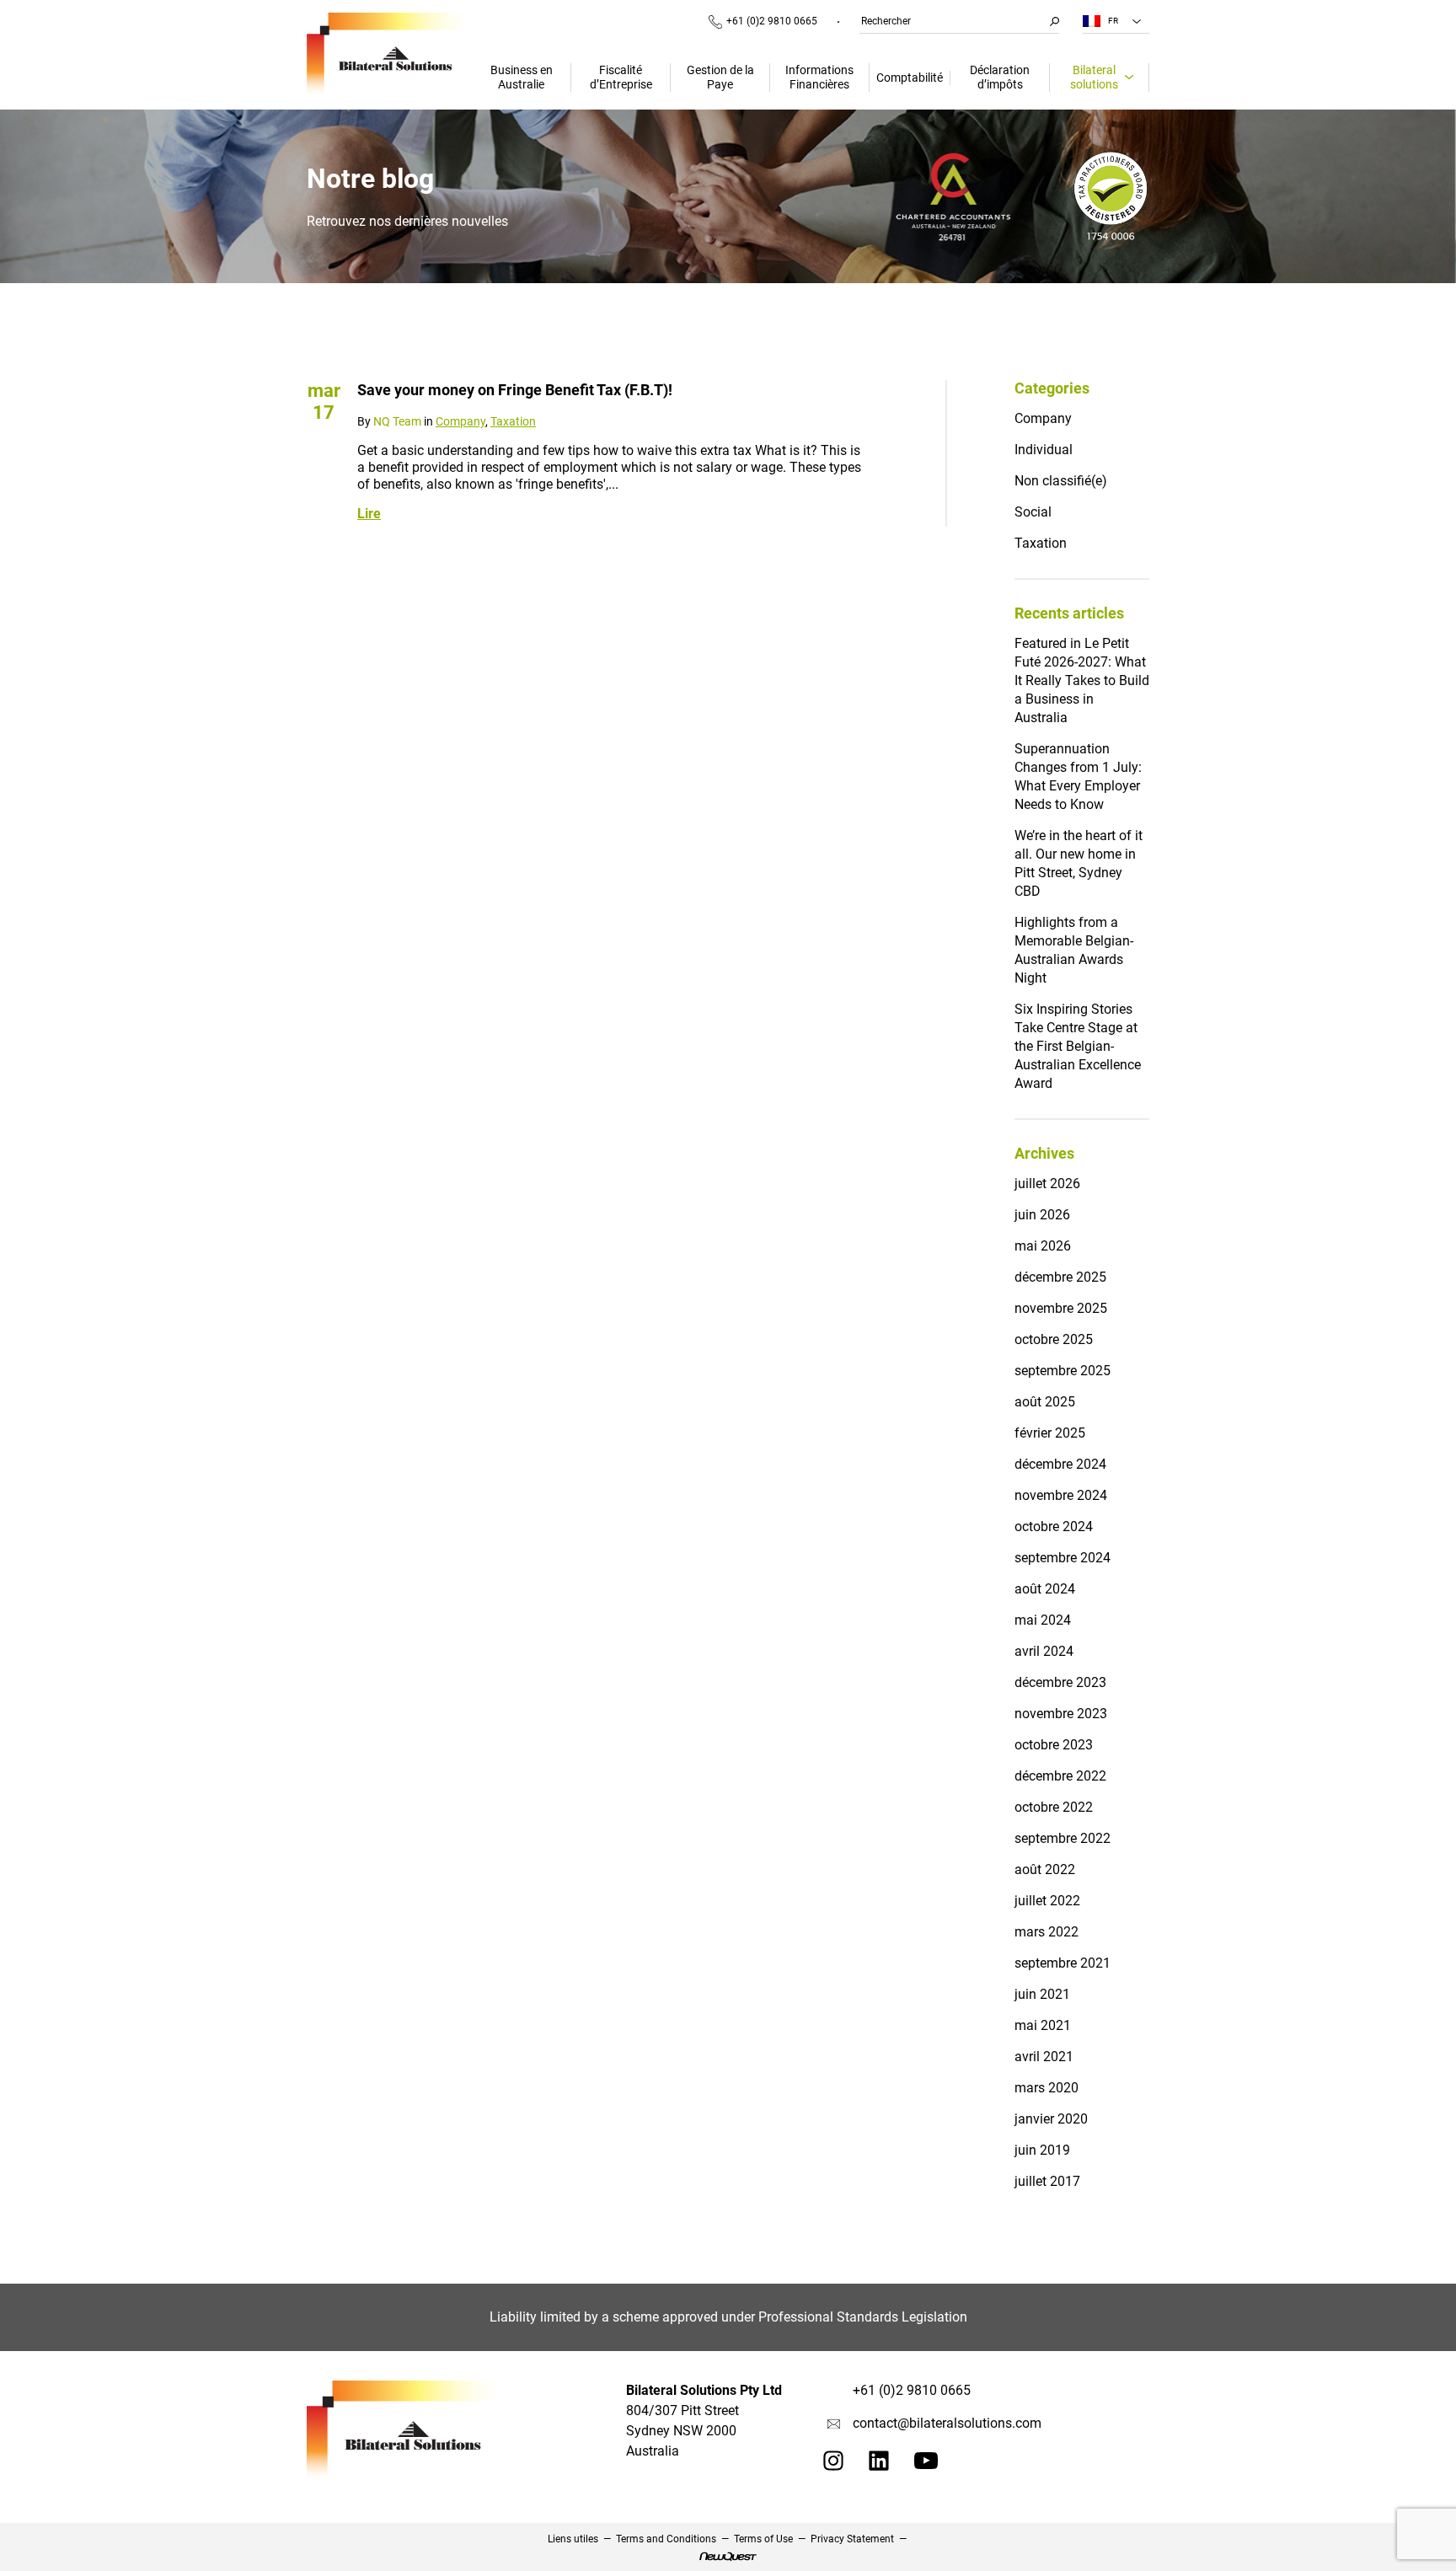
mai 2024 (1043, 1620)
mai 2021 (1043, 2025)
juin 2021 (1042, 1994)
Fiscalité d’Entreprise (621, 77)
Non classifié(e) (1061, 481)
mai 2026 (1043, 1246)
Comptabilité (910, 78)
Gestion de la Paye (720, 77)
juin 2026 (1042, 1215)
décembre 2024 (1060, 1464)
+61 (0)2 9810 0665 (772, 21)
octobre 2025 (1054, 1339)
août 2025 (1045, 1402)
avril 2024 (1044, 1651)
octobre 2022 (1054, 1807)
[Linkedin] (879, 2466)
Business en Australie (522, 77)
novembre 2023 (1061, 1714)
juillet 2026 (1047, 1184)
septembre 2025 (1063, 1371)
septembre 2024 (1063, 1558)
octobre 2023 (1054, 1745)
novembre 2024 (1061, 1495)
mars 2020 (1046, 2088)
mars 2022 (1046, 1932)
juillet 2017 (1047, 2181)
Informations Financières (819, 77)
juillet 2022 (1047, 1901)
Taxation (513, 421)
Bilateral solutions (1094, 77)
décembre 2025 (1060, 1277)
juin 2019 (1042, 2150)
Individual (1044, 450)
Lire (369, 514)
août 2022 (1045, 1869)
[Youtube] (926, 2464)
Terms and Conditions (666, 2539)
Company (460, 421)
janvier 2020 (1051, 2119)
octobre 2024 (1054, 1527)
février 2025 (1050, 1433)
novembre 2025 (1061, 1308)
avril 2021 (1044, 2057)
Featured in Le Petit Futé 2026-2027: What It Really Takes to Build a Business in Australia (1082, 680)
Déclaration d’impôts (1000, 77)
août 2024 (1045, 1589)
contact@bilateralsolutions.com (947, 2423)
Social (1033, 512)
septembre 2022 (1063, 1838)
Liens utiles (573, 2539)
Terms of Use (763, 2539)
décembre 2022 (1060, 1776)
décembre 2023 (1060, 1682)
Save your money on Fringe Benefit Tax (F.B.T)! (515, 390)
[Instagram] (833, 2466)
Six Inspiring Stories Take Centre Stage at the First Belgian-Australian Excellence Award (1078, 1046)
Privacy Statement (852, 2539)
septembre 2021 (1063, 1963)
